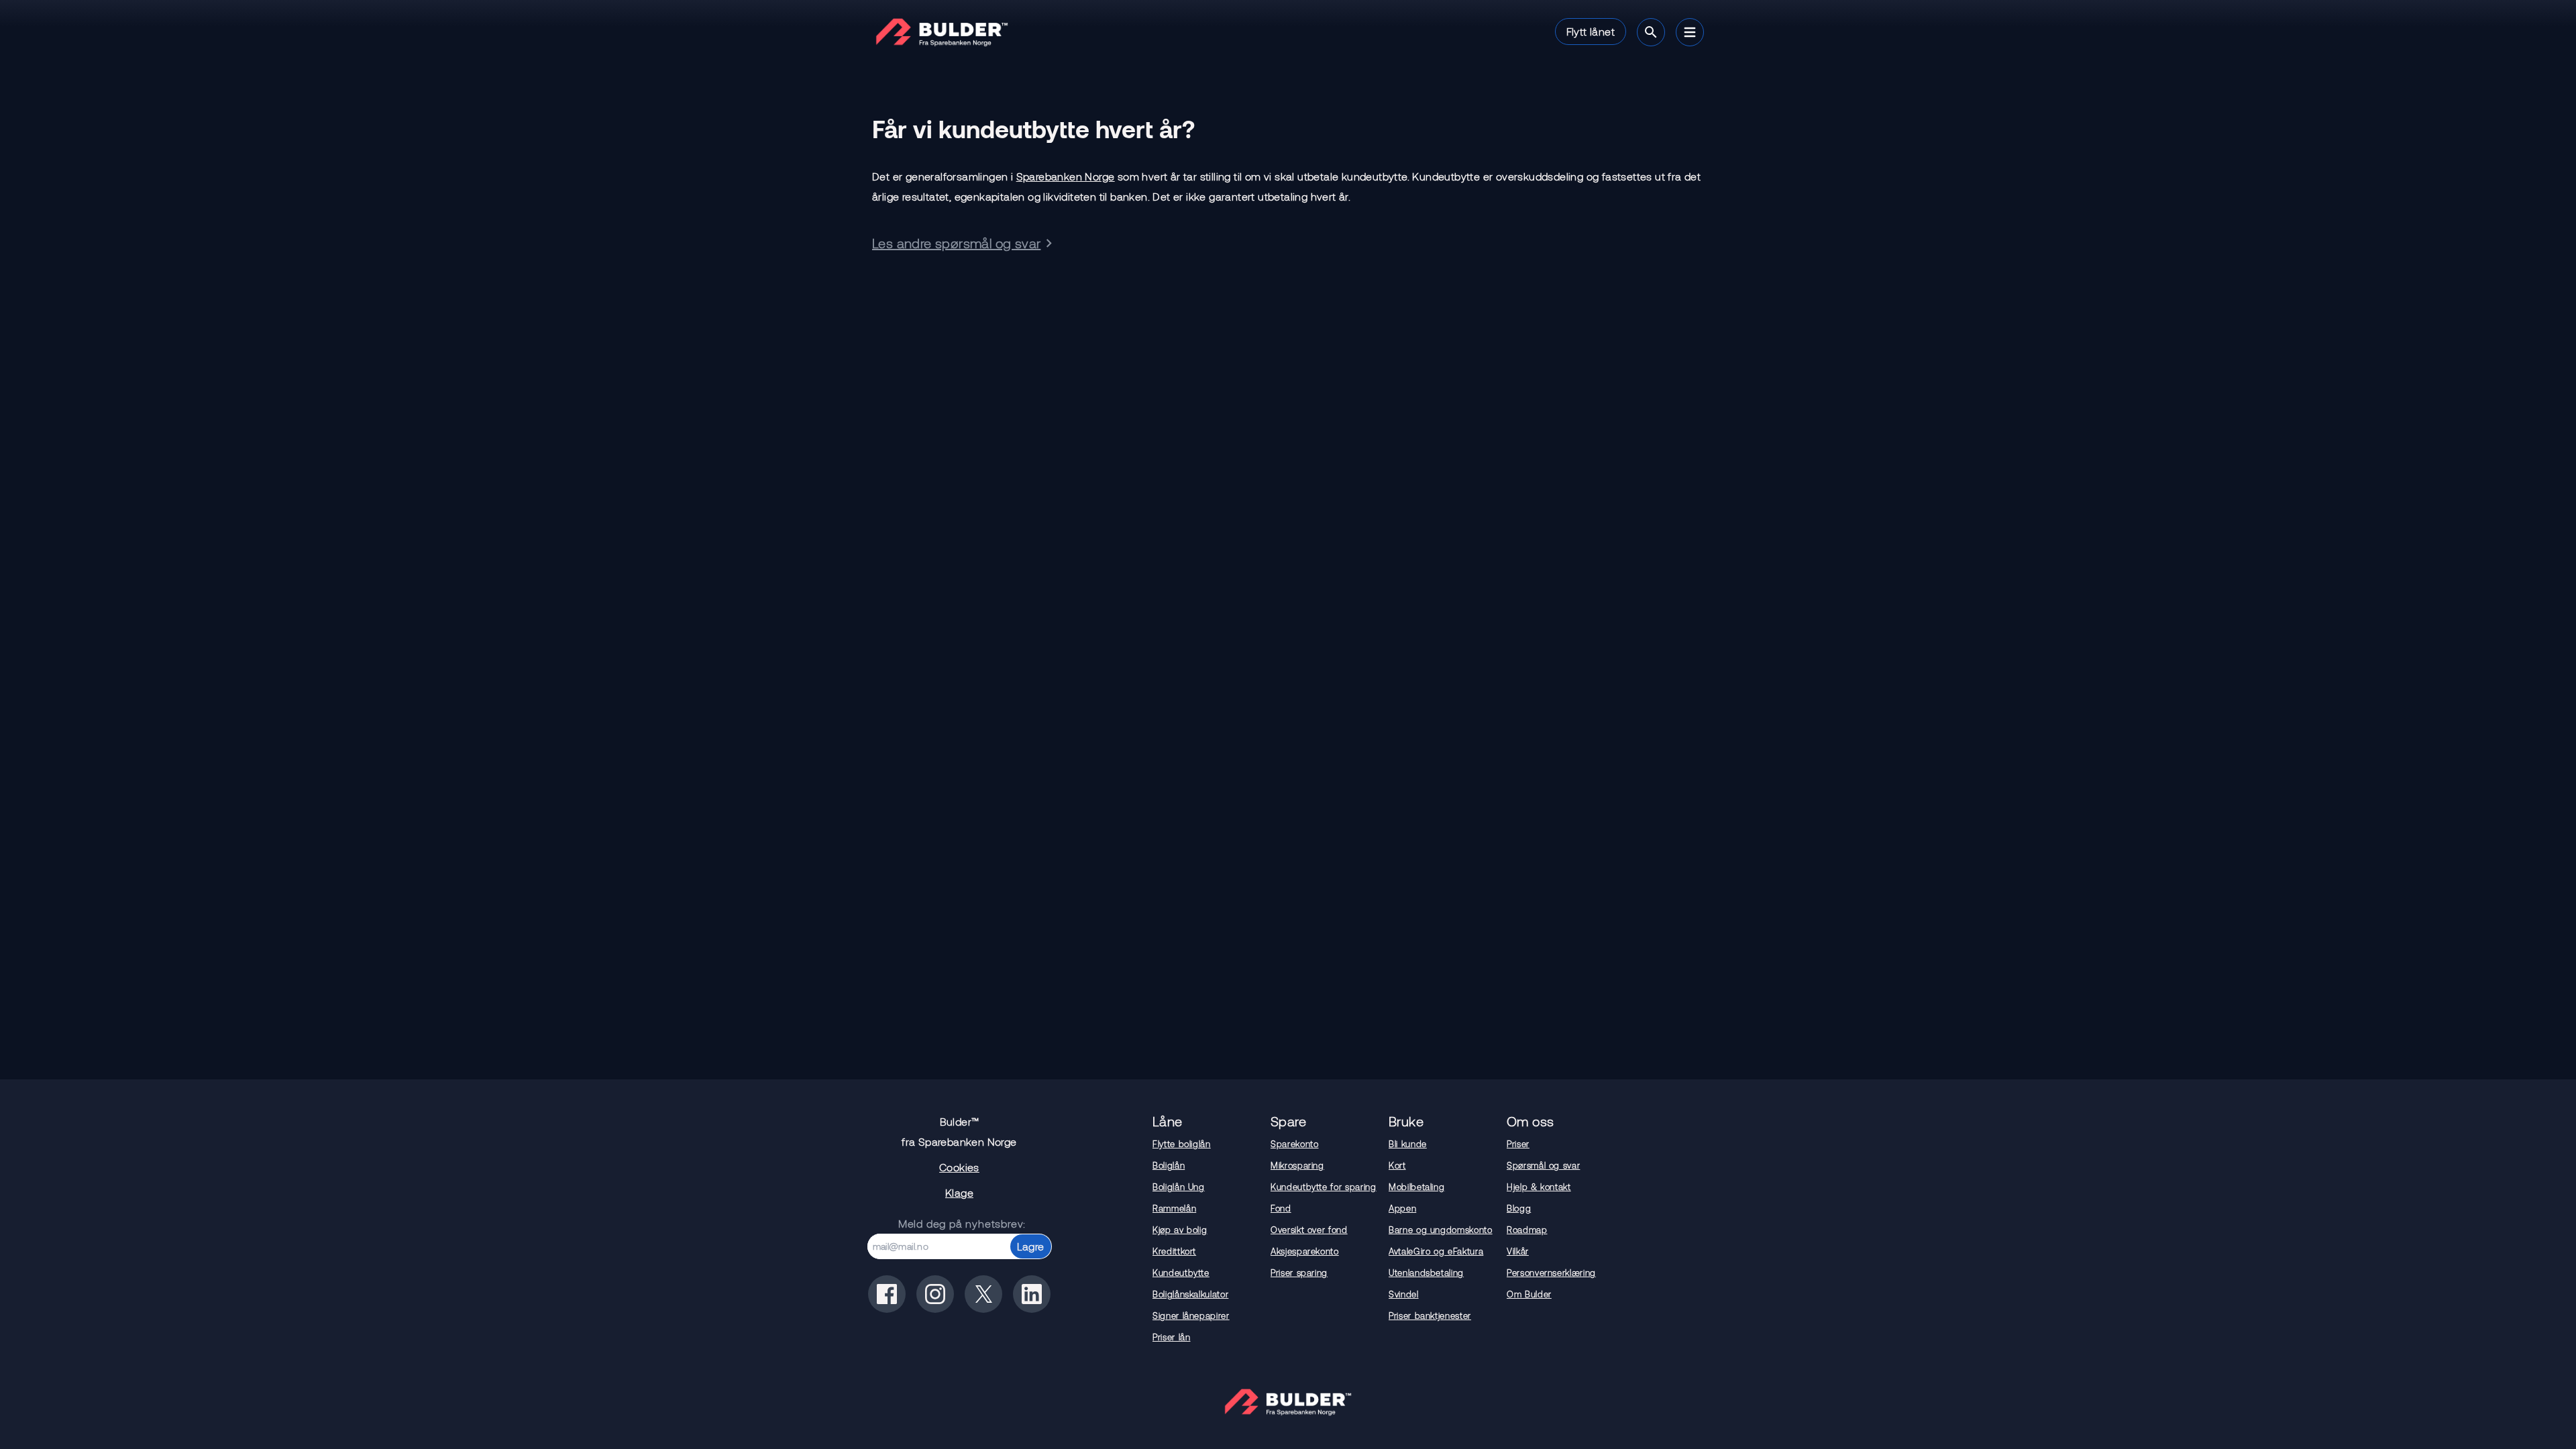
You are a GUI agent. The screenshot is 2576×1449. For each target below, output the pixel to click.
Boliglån (1169, 1165)
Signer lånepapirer (1191, 1316)
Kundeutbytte (1181, 1273)
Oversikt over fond (1309, 1230)
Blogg (1519, 1208)
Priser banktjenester (1430, 1316)
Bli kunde (1408, 1144)
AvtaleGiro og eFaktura (1436, 1251)
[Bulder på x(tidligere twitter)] (983, 1294)
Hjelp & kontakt (1539, 1187)
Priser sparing (1299, 1273)
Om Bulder (1529, 1294)
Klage (959, 1192)
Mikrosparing (1297, 1165)
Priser (1518, 1144)
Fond (1281, 1208)
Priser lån (1172, 1337)
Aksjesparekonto (1305, 1251)
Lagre (1031, 1246)
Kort (1397, 1165)
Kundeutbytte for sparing (1324, 1187)
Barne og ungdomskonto (1441, 1230)
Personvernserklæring (1551, 1273)
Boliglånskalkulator (1190, 1294)
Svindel (1404, 1294)
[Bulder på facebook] (887, 1294)
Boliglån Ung (1179, 1187)
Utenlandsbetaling (1426, 1273)
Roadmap (1527, 1230)
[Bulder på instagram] (935, 1294)
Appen (1402, 1208)
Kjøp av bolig (1180, 1230)
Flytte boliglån (1182, 1144)
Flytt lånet (1591, 31)
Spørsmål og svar (1543, 1165)
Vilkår (1518, 1251)
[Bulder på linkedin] (1032, 1294)
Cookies (959, 1167)
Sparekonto (1295, 1144)
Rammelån (1174, 1208)
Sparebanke (1066, 176)
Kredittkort (1174, 1251)
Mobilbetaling (1416, 1187)
